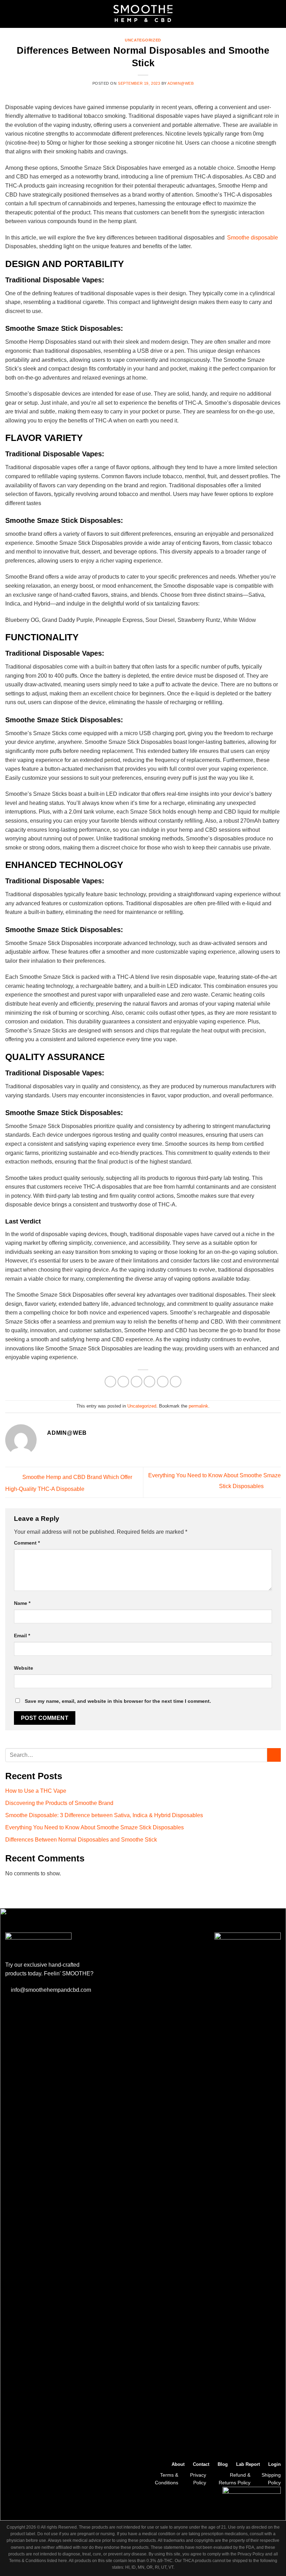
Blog (223, 2464)
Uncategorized (143, 40)
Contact (201, 2464)
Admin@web (180, 83)
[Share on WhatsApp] (110, 1382)
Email (22, 1636)
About (178, 2464)
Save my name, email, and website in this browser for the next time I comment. (118, 1701)
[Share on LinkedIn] (176, 1382)
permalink (198, 1406)
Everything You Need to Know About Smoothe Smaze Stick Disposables (95, 1827)
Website (24, 1668)
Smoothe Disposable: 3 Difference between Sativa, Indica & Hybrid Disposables (104, 1815)
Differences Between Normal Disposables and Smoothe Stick (81, 1840)
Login (274, 2464)
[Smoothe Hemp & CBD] (143, 14)
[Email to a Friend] (149, 1382)
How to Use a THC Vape (36, 1791)
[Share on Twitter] (137, 1382)
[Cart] (277, 14)
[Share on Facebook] (123, 1382)
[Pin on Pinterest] (163, 1382)
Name (22, 1603)
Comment (27, 1543)
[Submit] (274, 1755)
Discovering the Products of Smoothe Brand (59, 1803)
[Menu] (9, 14)
